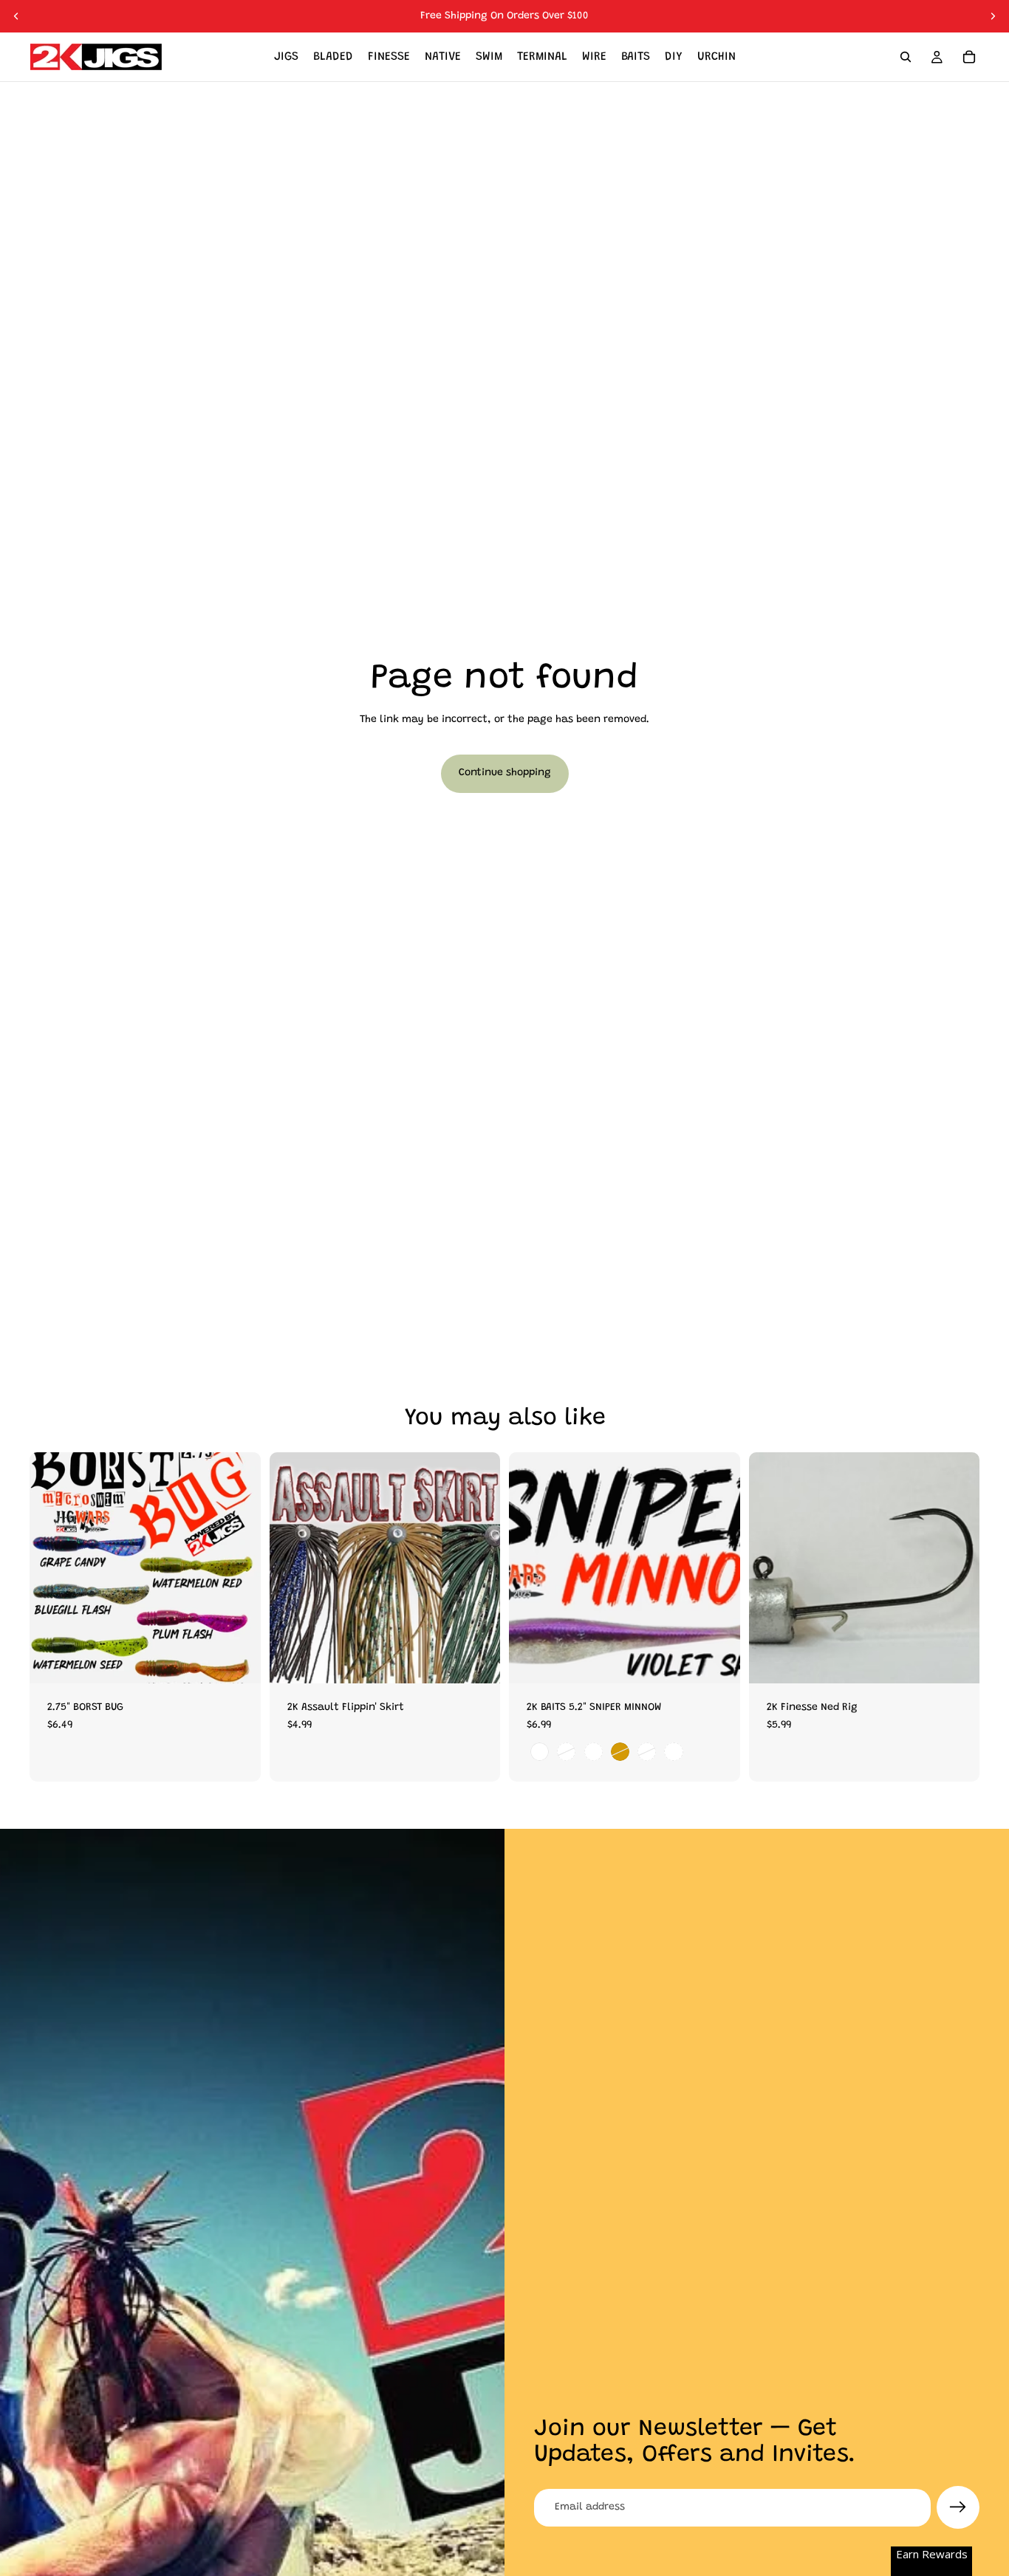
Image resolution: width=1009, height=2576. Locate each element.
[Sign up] (958, 2507)
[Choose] (238, 1660)
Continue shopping (505, 773)
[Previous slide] (16, 16)
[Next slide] (993, 16)
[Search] (906, 57)
